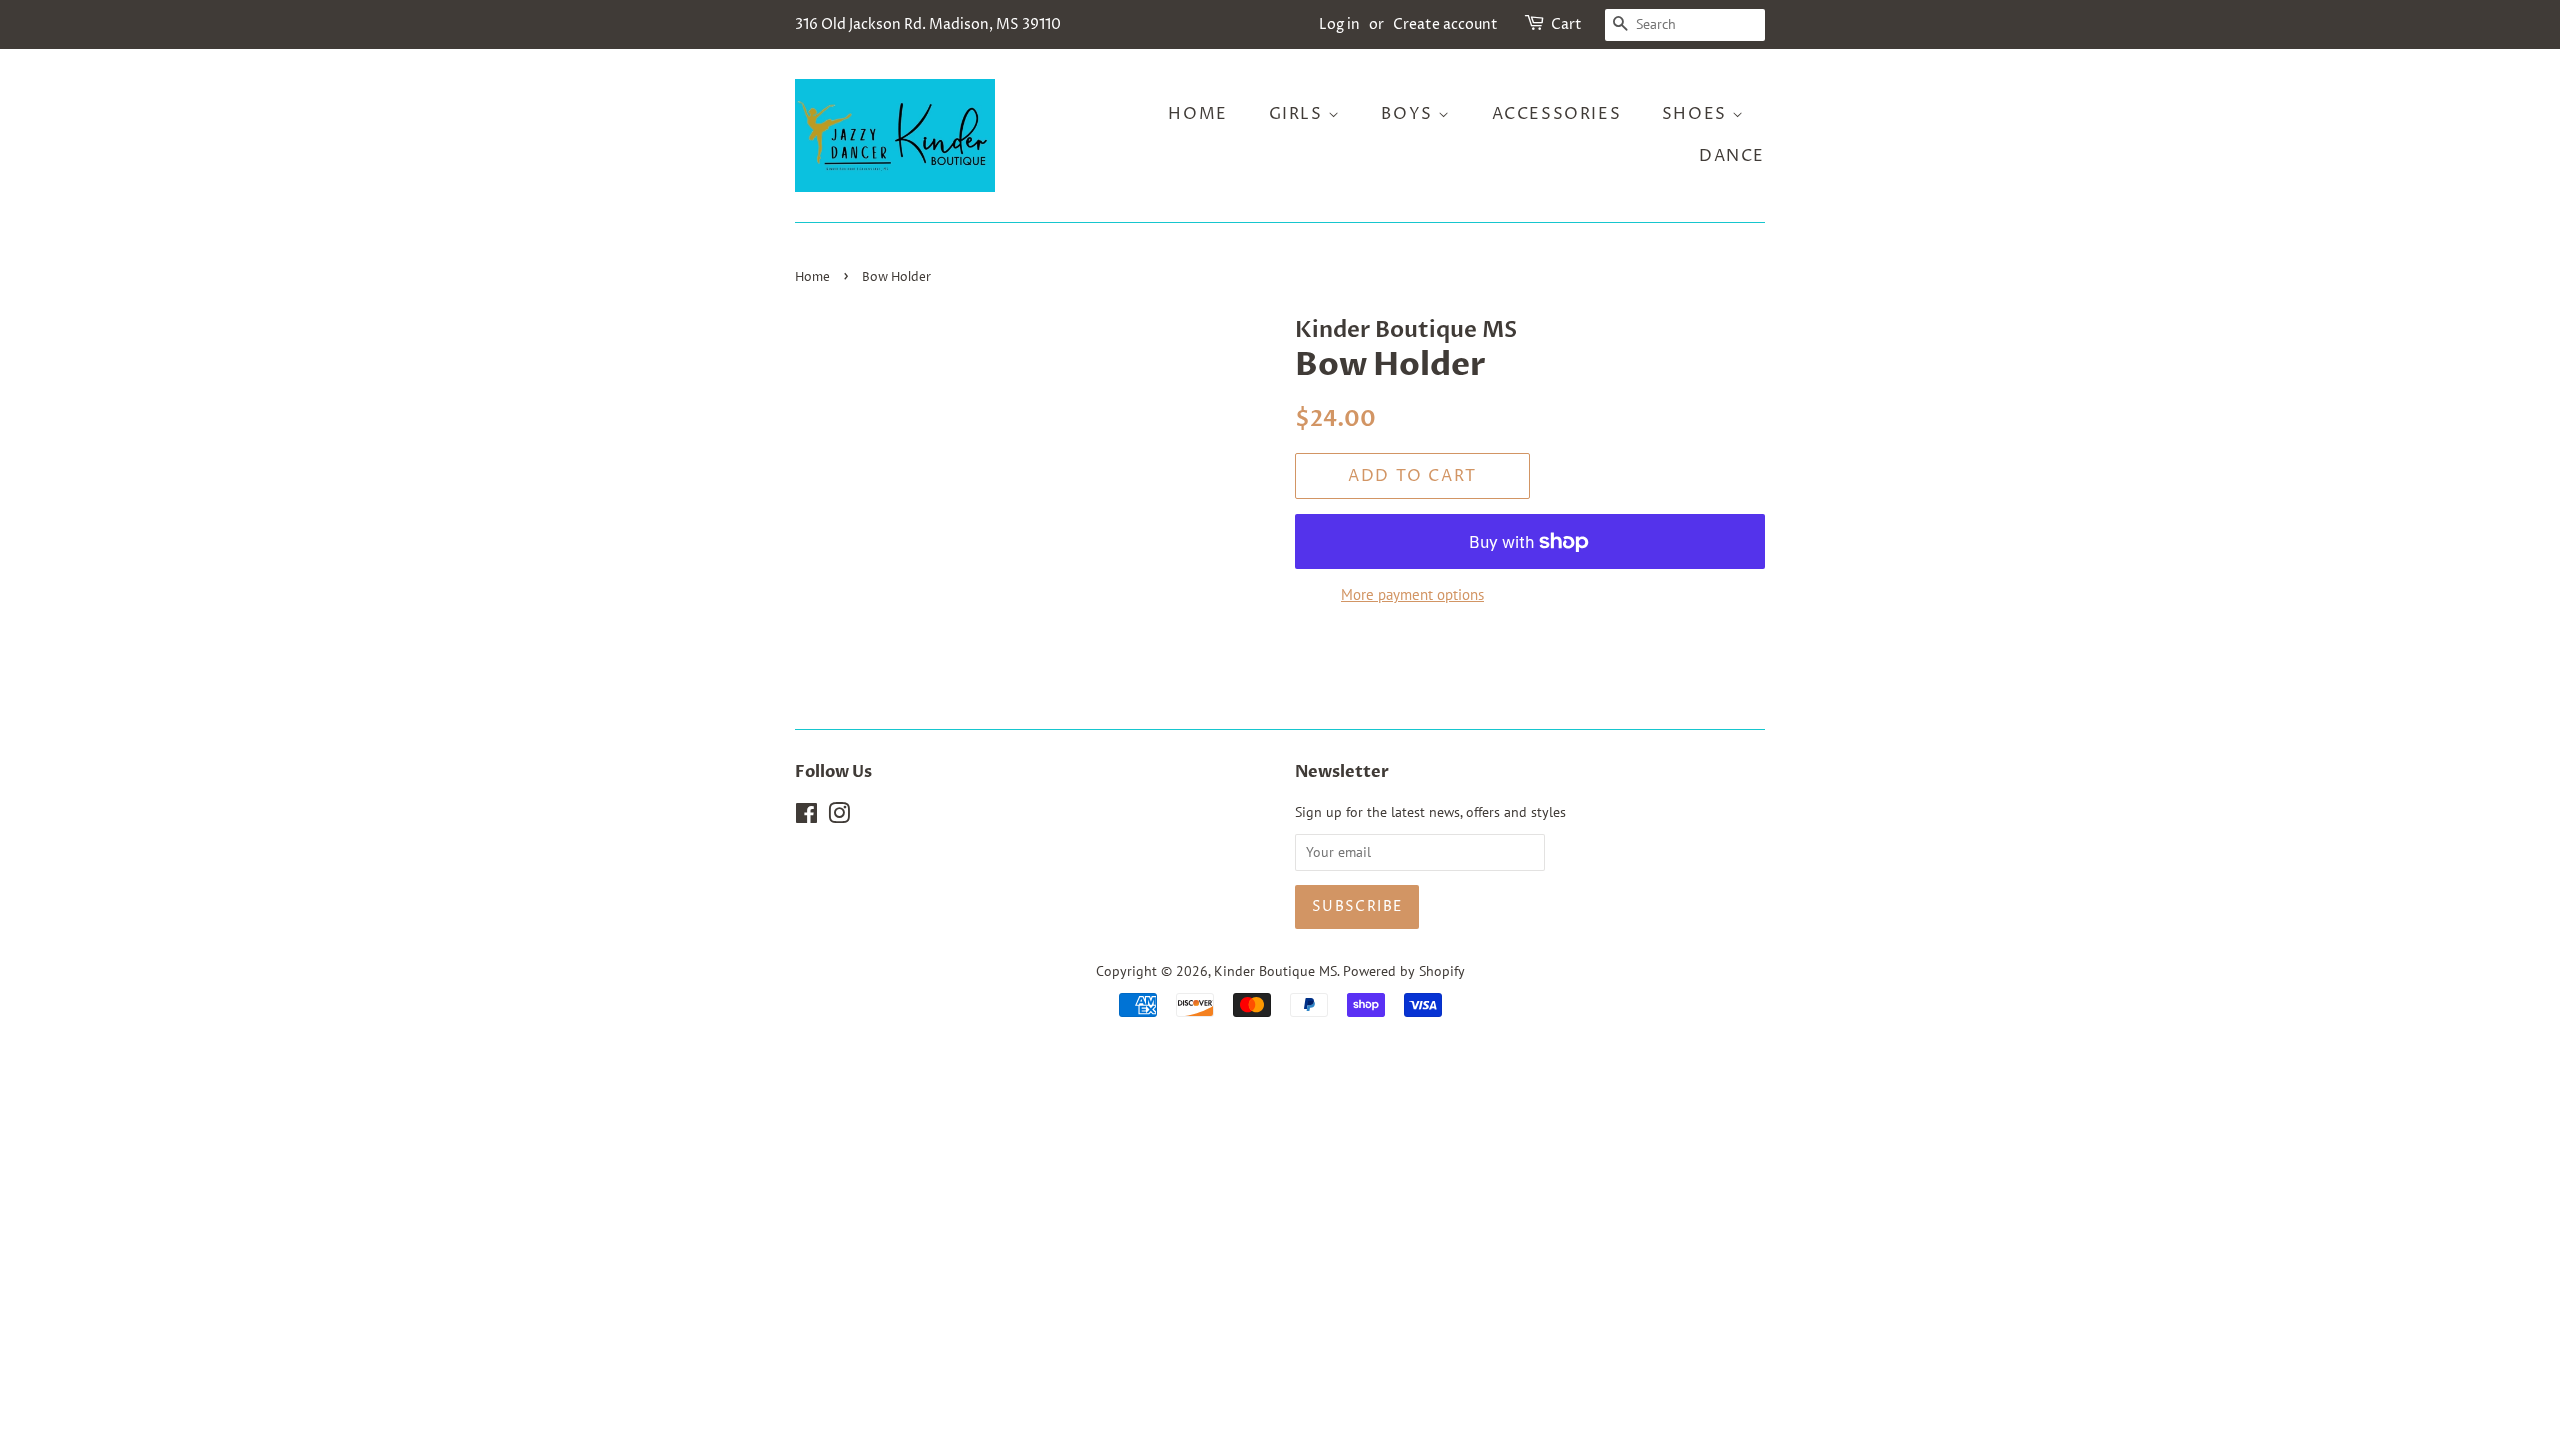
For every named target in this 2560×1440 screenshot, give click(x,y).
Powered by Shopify (1404, 971)
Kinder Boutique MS (1275, 971)
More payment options (1412, 594)
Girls (1299, 114)
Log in (1339, 24)
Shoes (1697, 114)
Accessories (1557, 114)
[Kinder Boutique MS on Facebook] (806, 817)
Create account (1445, 24)
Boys (1409, 114)
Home (1197, 114)
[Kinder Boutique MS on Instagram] (839, 817)
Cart (1566, 24)
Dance (1732, 156)
